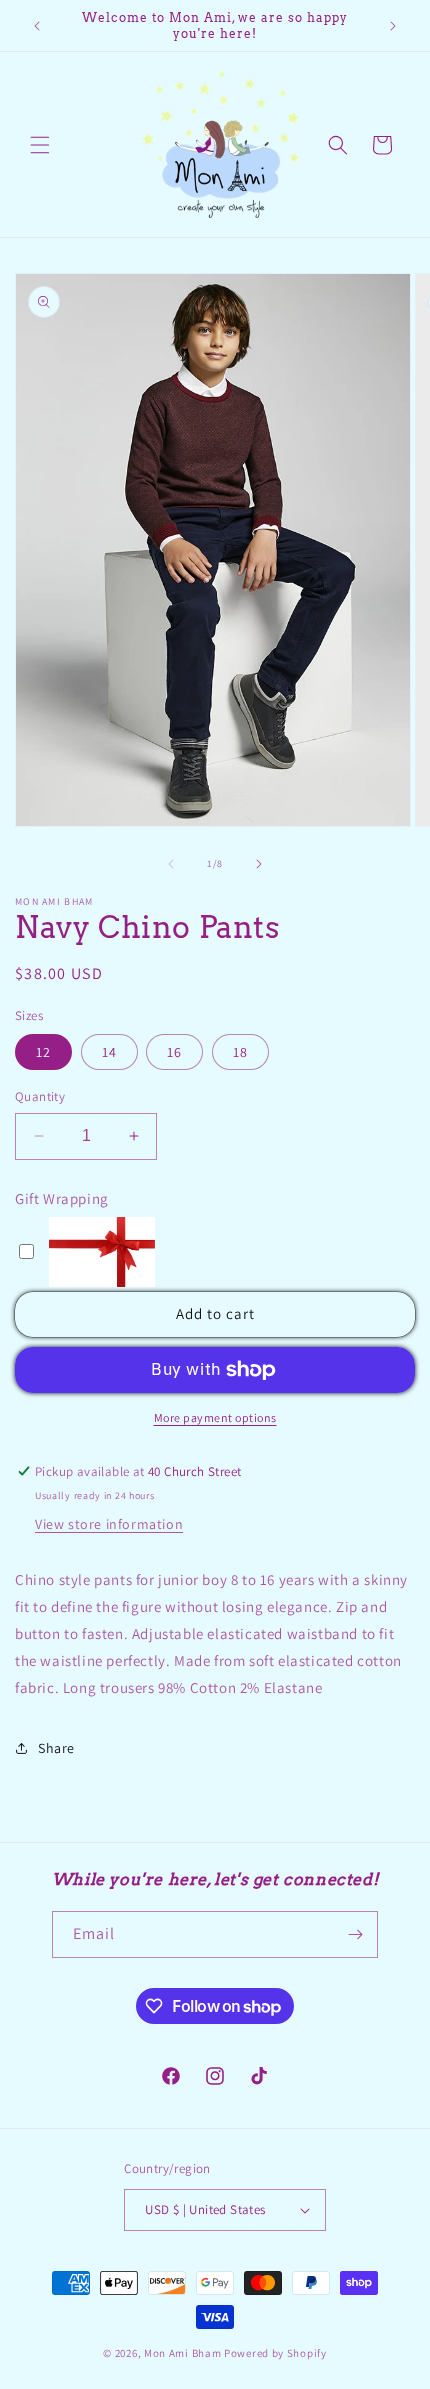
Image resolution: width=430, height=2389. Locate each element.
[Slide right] (259, 864)
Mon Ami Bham (184, 2353)
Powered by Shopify (275, 2353)
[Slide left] (171, 864)
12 (43, 1052)
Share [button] (56, 1748)
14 (109, 1052)
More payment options (215, 1417)
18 (240, 1052)
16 (174, 1052)
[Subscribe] (355, 1934)
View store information (109, 1524)
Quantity (40, 1096)
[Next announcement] (393, 26)
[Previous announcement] (37, 26)
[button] (40, 145)
